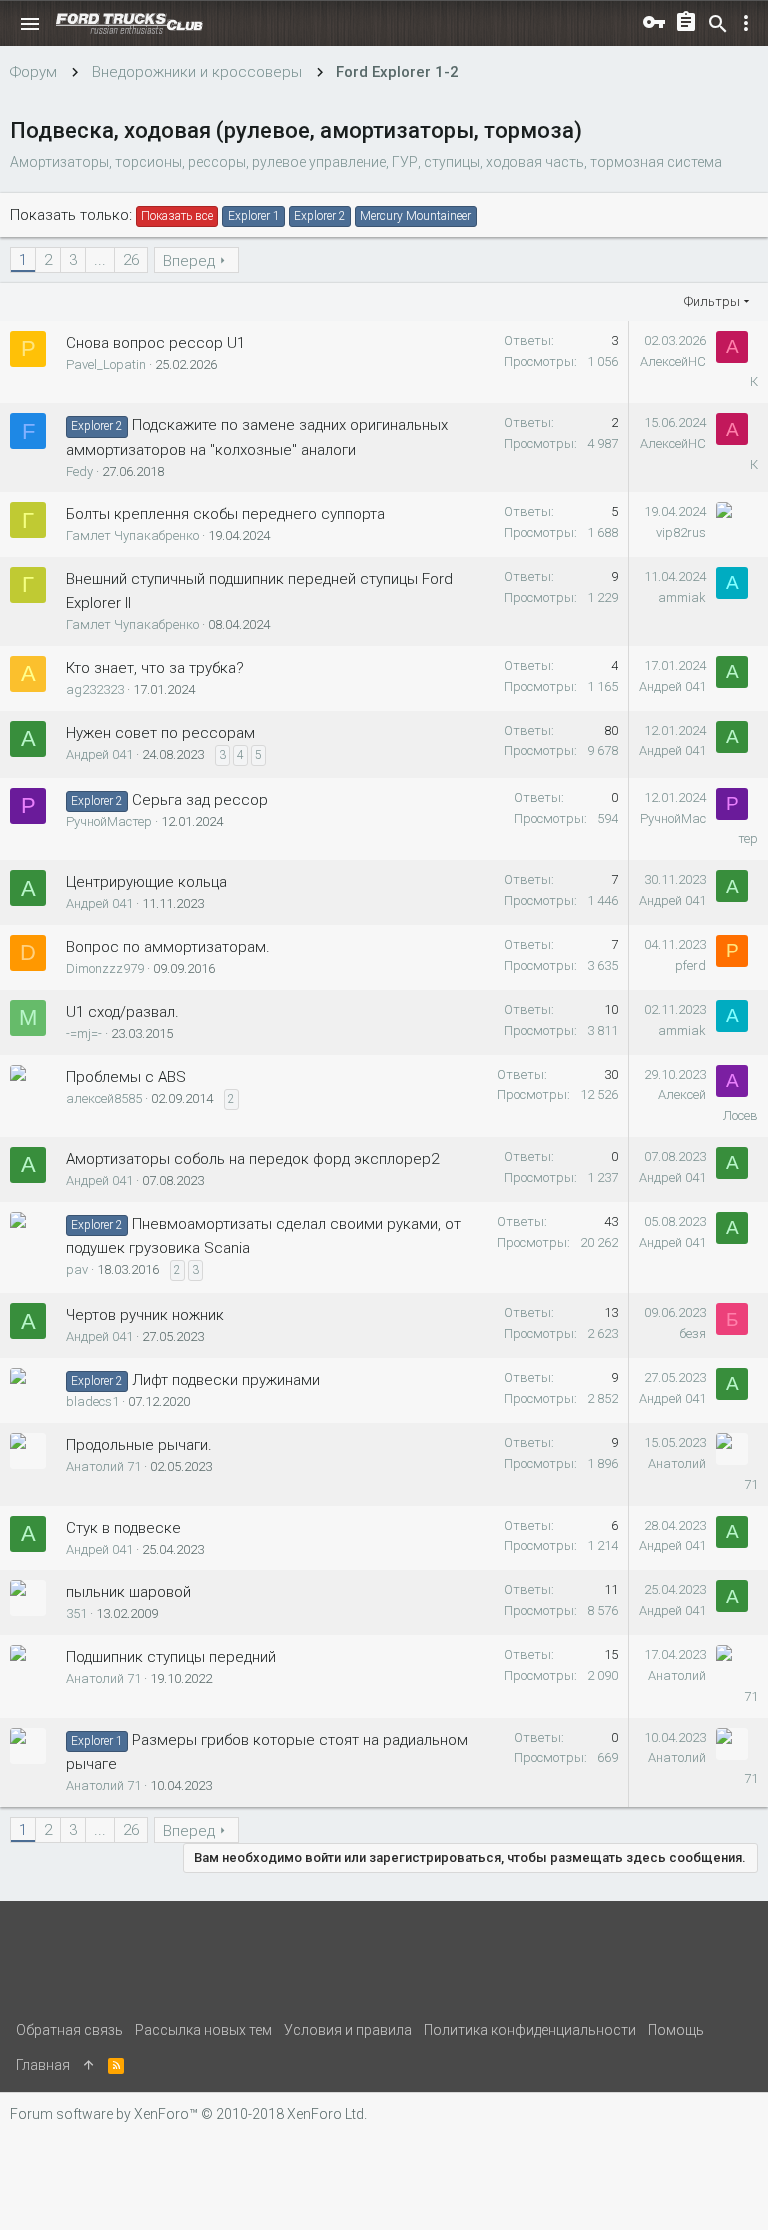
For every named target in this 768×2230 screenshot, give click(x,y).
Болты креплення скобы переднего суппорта (225, 514)
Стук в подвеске (123, 1528)
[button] (30, 24)
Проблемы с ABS (126, 1077)
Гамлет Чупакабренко (132, 535)
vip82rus (681, 532)
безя (693, 1333)
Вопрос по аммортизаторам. (168, 947)
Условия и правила (348, 2030)
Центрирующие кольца (146, 882)
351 (76, 1613)
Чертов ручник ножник (145, 1315)
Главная (43, 2065)
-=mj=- (84, 1033)
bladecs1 (92, 1401)
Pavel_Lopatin (106, 364)
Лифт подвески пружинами (226, 1380)
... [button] (100, 260)
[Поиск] (718, 24)
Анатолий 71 (103, 1466)
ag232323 (95, 689)
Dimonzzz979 (105, 968)
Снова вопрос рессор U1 (155, 343)
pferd (690, 965)
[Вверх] (89, 2065)
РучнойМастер (109, 821)
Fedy (79, 471)
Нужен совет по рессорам (160, 733)
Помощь (676, 2030)
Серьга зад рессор (200, 800)
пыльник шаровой (128, 1592)
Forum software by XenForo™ (188, 2114)
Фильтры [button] (712, 301)
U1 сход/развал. (122, 1012)
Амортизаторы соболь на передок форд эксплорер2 (252, 1159)
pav (77, 1269)
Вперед (189, 261)
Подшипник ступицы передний (171, 1657)
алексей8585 (104, 1098)
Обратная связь (69, 2030)
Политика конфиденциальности (530, 2030)
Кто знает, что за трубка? (155, 668)
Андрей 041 (672, 686)
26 (131, 260)
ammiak (682, 597)
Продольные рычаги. (139, 1445)
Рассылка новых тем (203, 2030)
